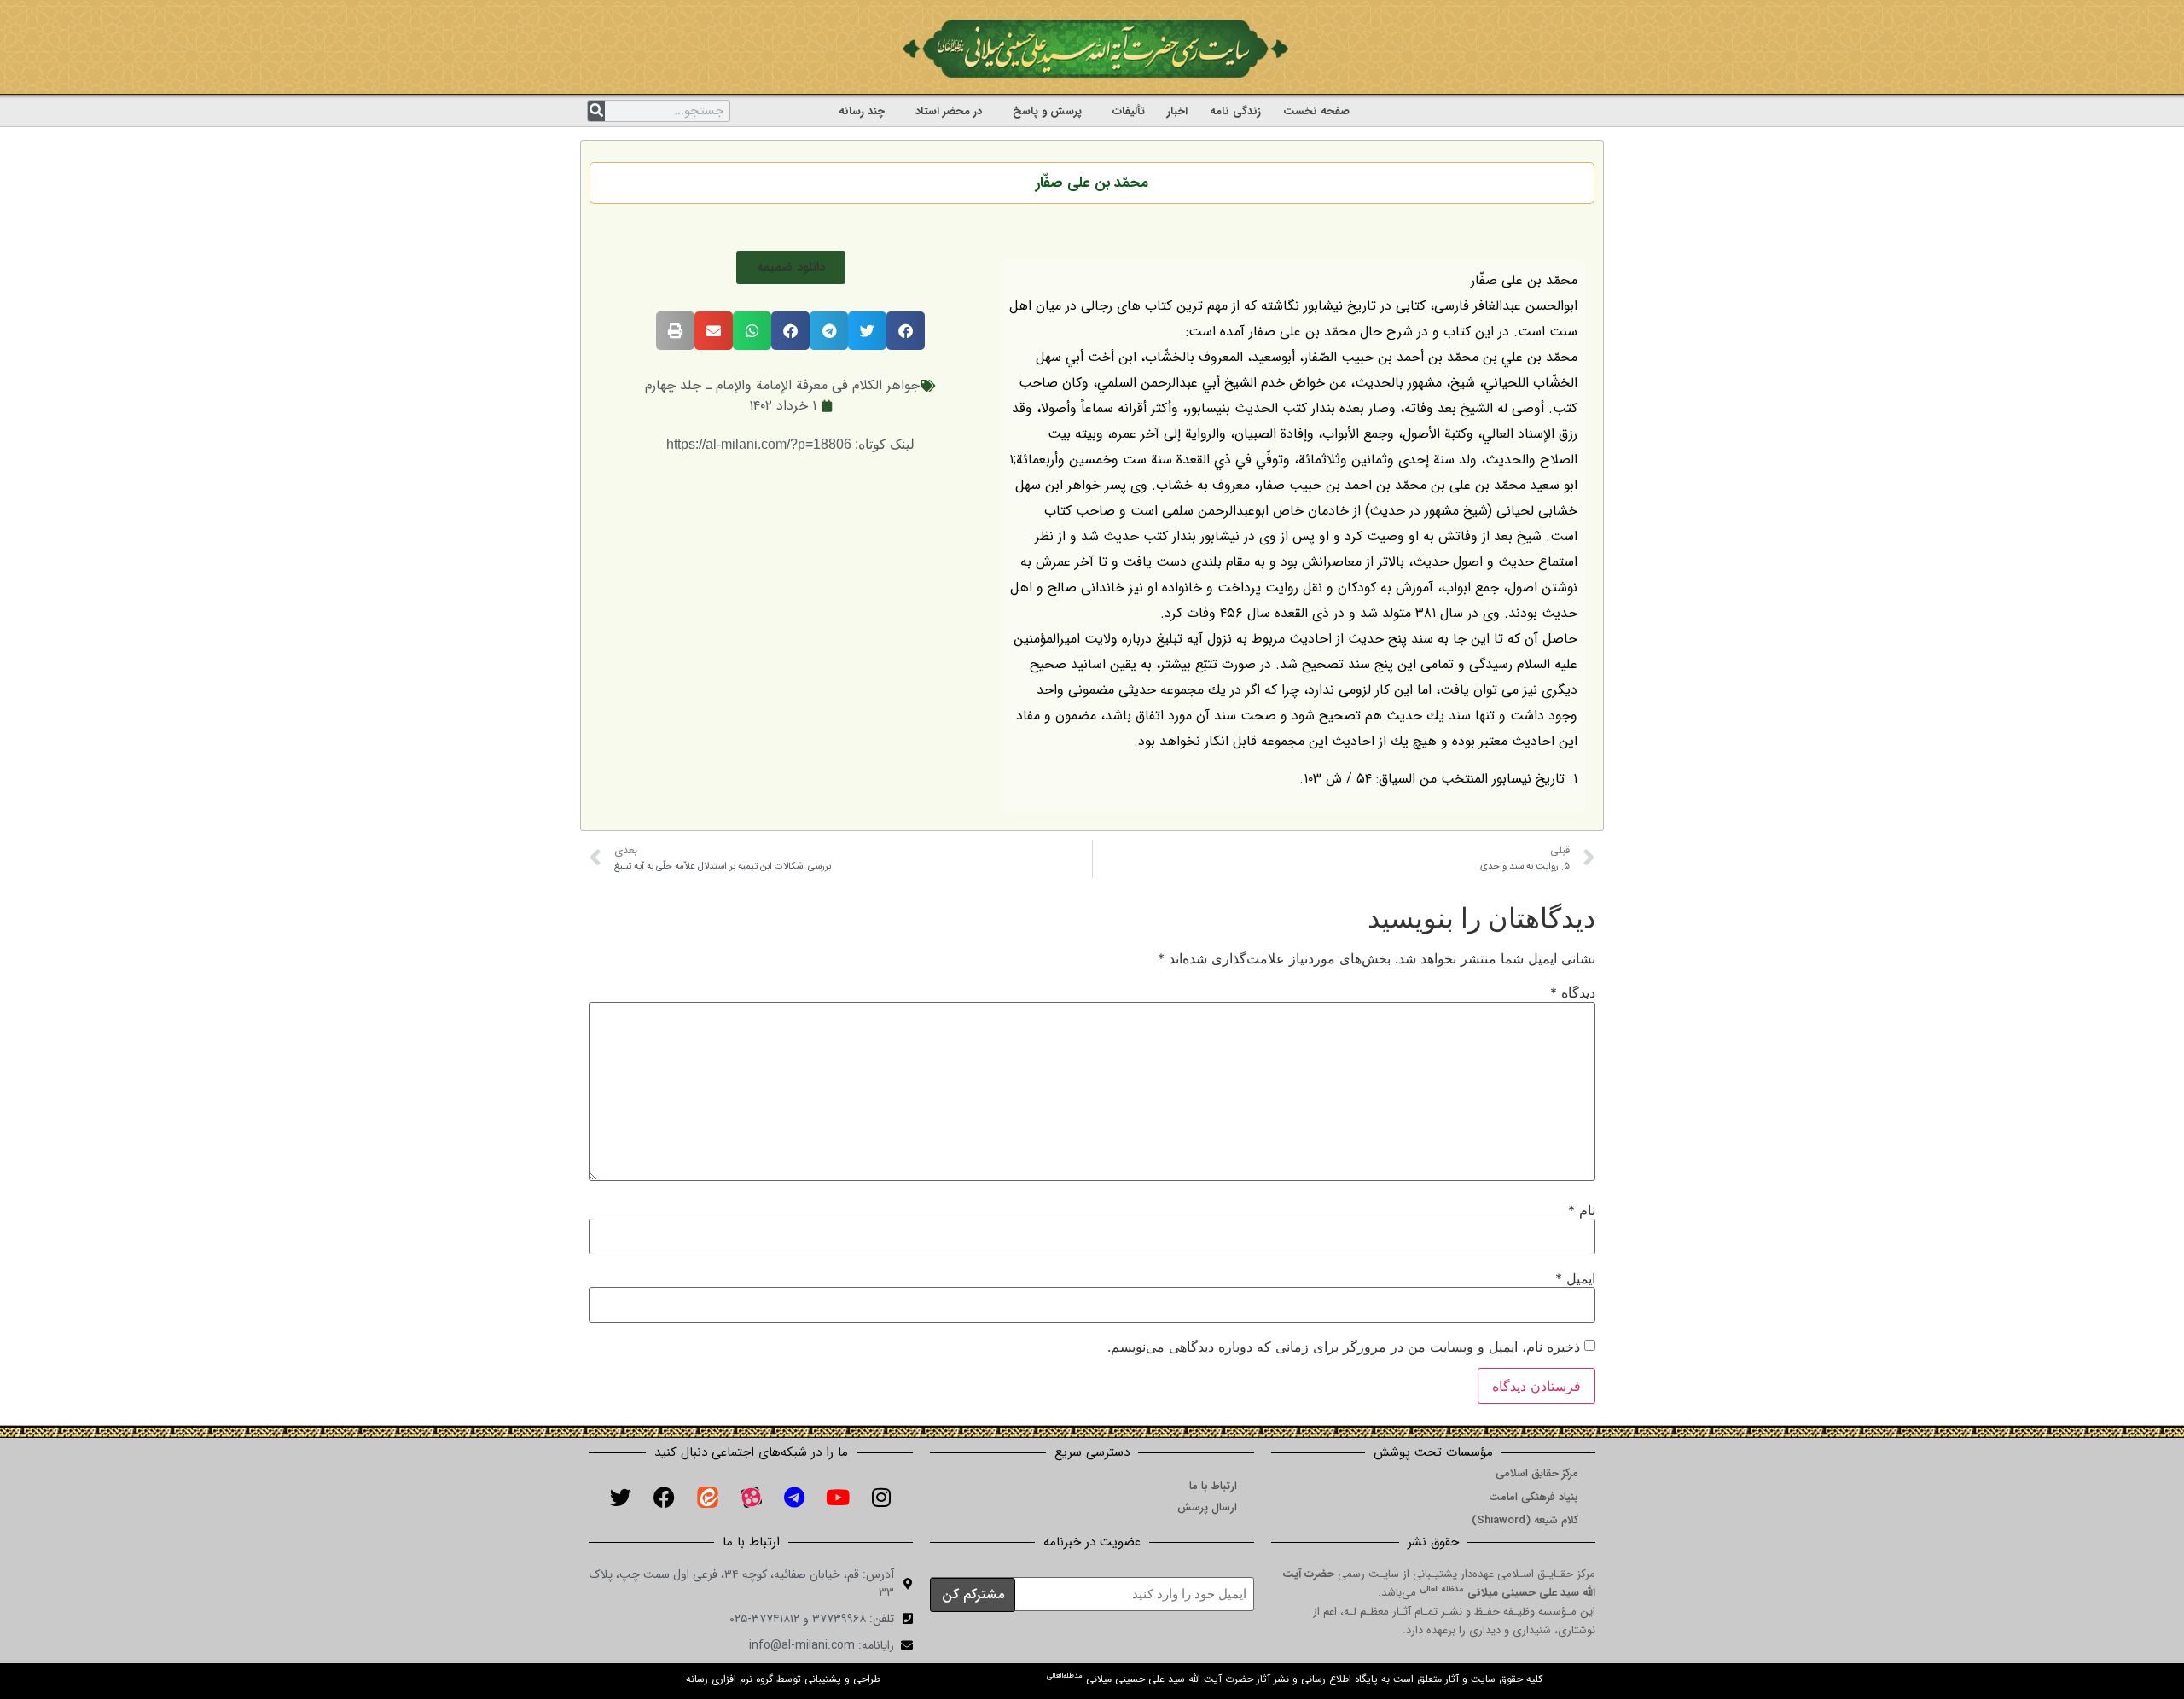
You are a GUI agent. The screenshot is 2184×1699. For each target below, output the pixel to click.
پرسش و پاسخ (1047, 111)
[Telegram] (794, 1498)
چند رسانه (862, 111)
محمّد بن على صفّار (1092, 183)
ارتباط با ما (1213, 1486)
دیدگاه (1573, 992)
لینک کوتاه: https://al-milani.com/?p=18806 (790, 444)
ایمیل (1575, 1278)
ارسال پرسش (1207, 1507)
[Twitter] (620, 1498)
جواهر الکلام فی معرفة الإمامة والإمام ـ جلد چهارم (782, 385)
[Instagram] (881, 1498)
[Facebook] (664, 1498)
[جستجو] (596, 111)
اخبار (1177, 111)
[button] (791, 268)
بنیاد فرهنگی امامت (1533, 1497)
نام (1582, 1210)
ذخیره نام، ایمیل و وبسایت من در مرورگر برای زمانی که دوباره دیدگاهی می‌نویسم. (1344, 1347)
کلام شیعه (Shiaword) (1525, 1520)
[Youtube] (838, 1498)
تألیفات (1129, 111)
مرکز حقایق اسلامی (1537, 1473)
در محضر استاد (949, 111)
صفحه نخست (1316, 111)
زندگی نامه (1235, 111)
